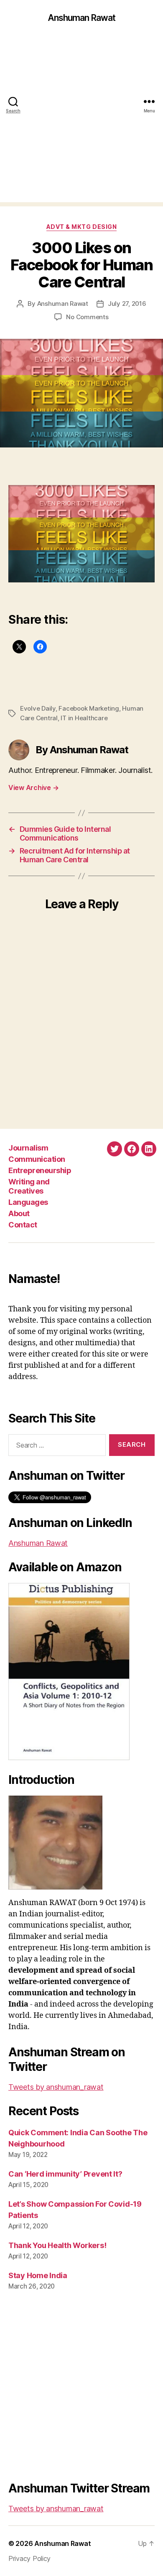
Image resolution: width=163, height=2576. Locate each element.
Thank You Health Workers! (57, 2245)
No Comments (87, 317)
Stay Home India (38, 2275)
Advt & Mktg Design (81, 227)
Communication (37, 1159)
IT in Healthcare (84, 718)
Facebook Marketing (89, 708)
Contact (23, 1225)
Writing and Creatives (29, 1186)
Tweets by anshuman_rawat (56, 2087)
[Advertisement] (81, 121)
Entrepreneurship (40, 1170)
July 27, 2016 (127, 304)
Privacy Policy (29, 2558)
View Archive (33, 788)
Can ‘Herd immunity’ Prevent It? (65, 2174)
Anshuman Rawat (82, 18)
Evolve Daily (38, 708)
